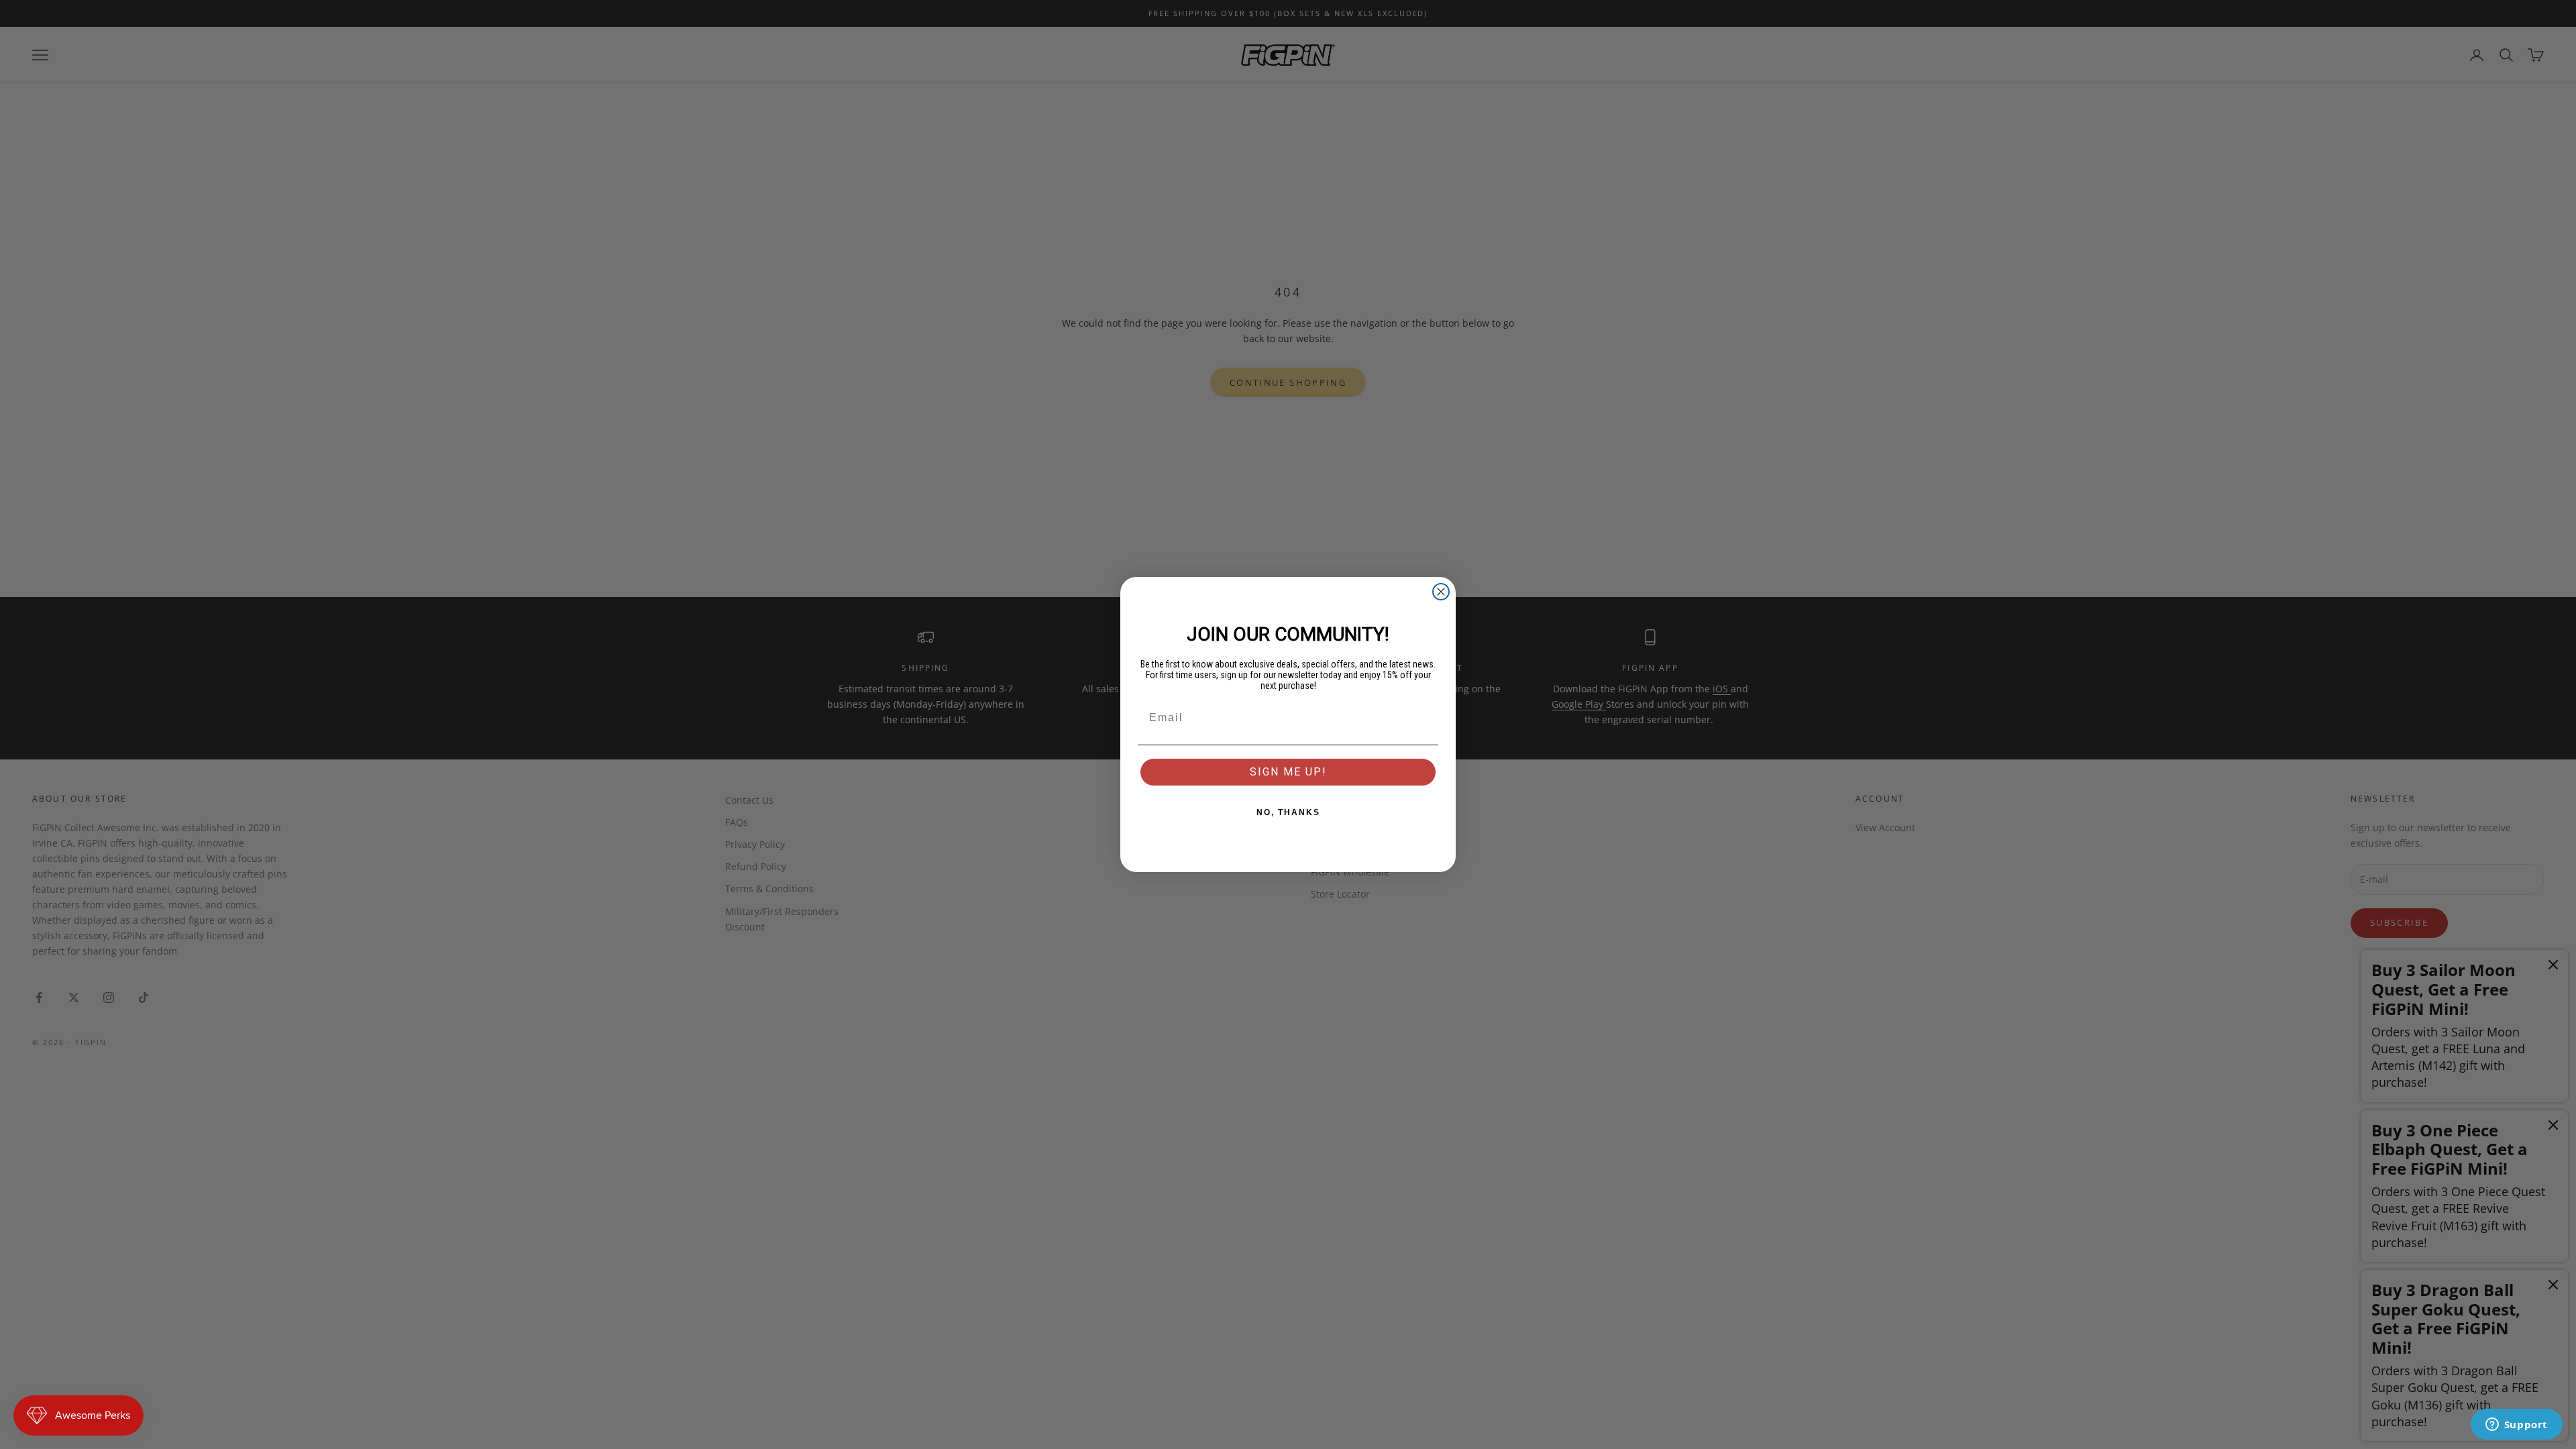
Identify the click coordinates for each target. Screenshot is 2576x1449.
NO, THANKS (1288, 812)
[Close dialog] (1441, 592)
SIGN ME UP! (1288, 772)
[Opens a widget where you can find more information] (2516, 1426)
